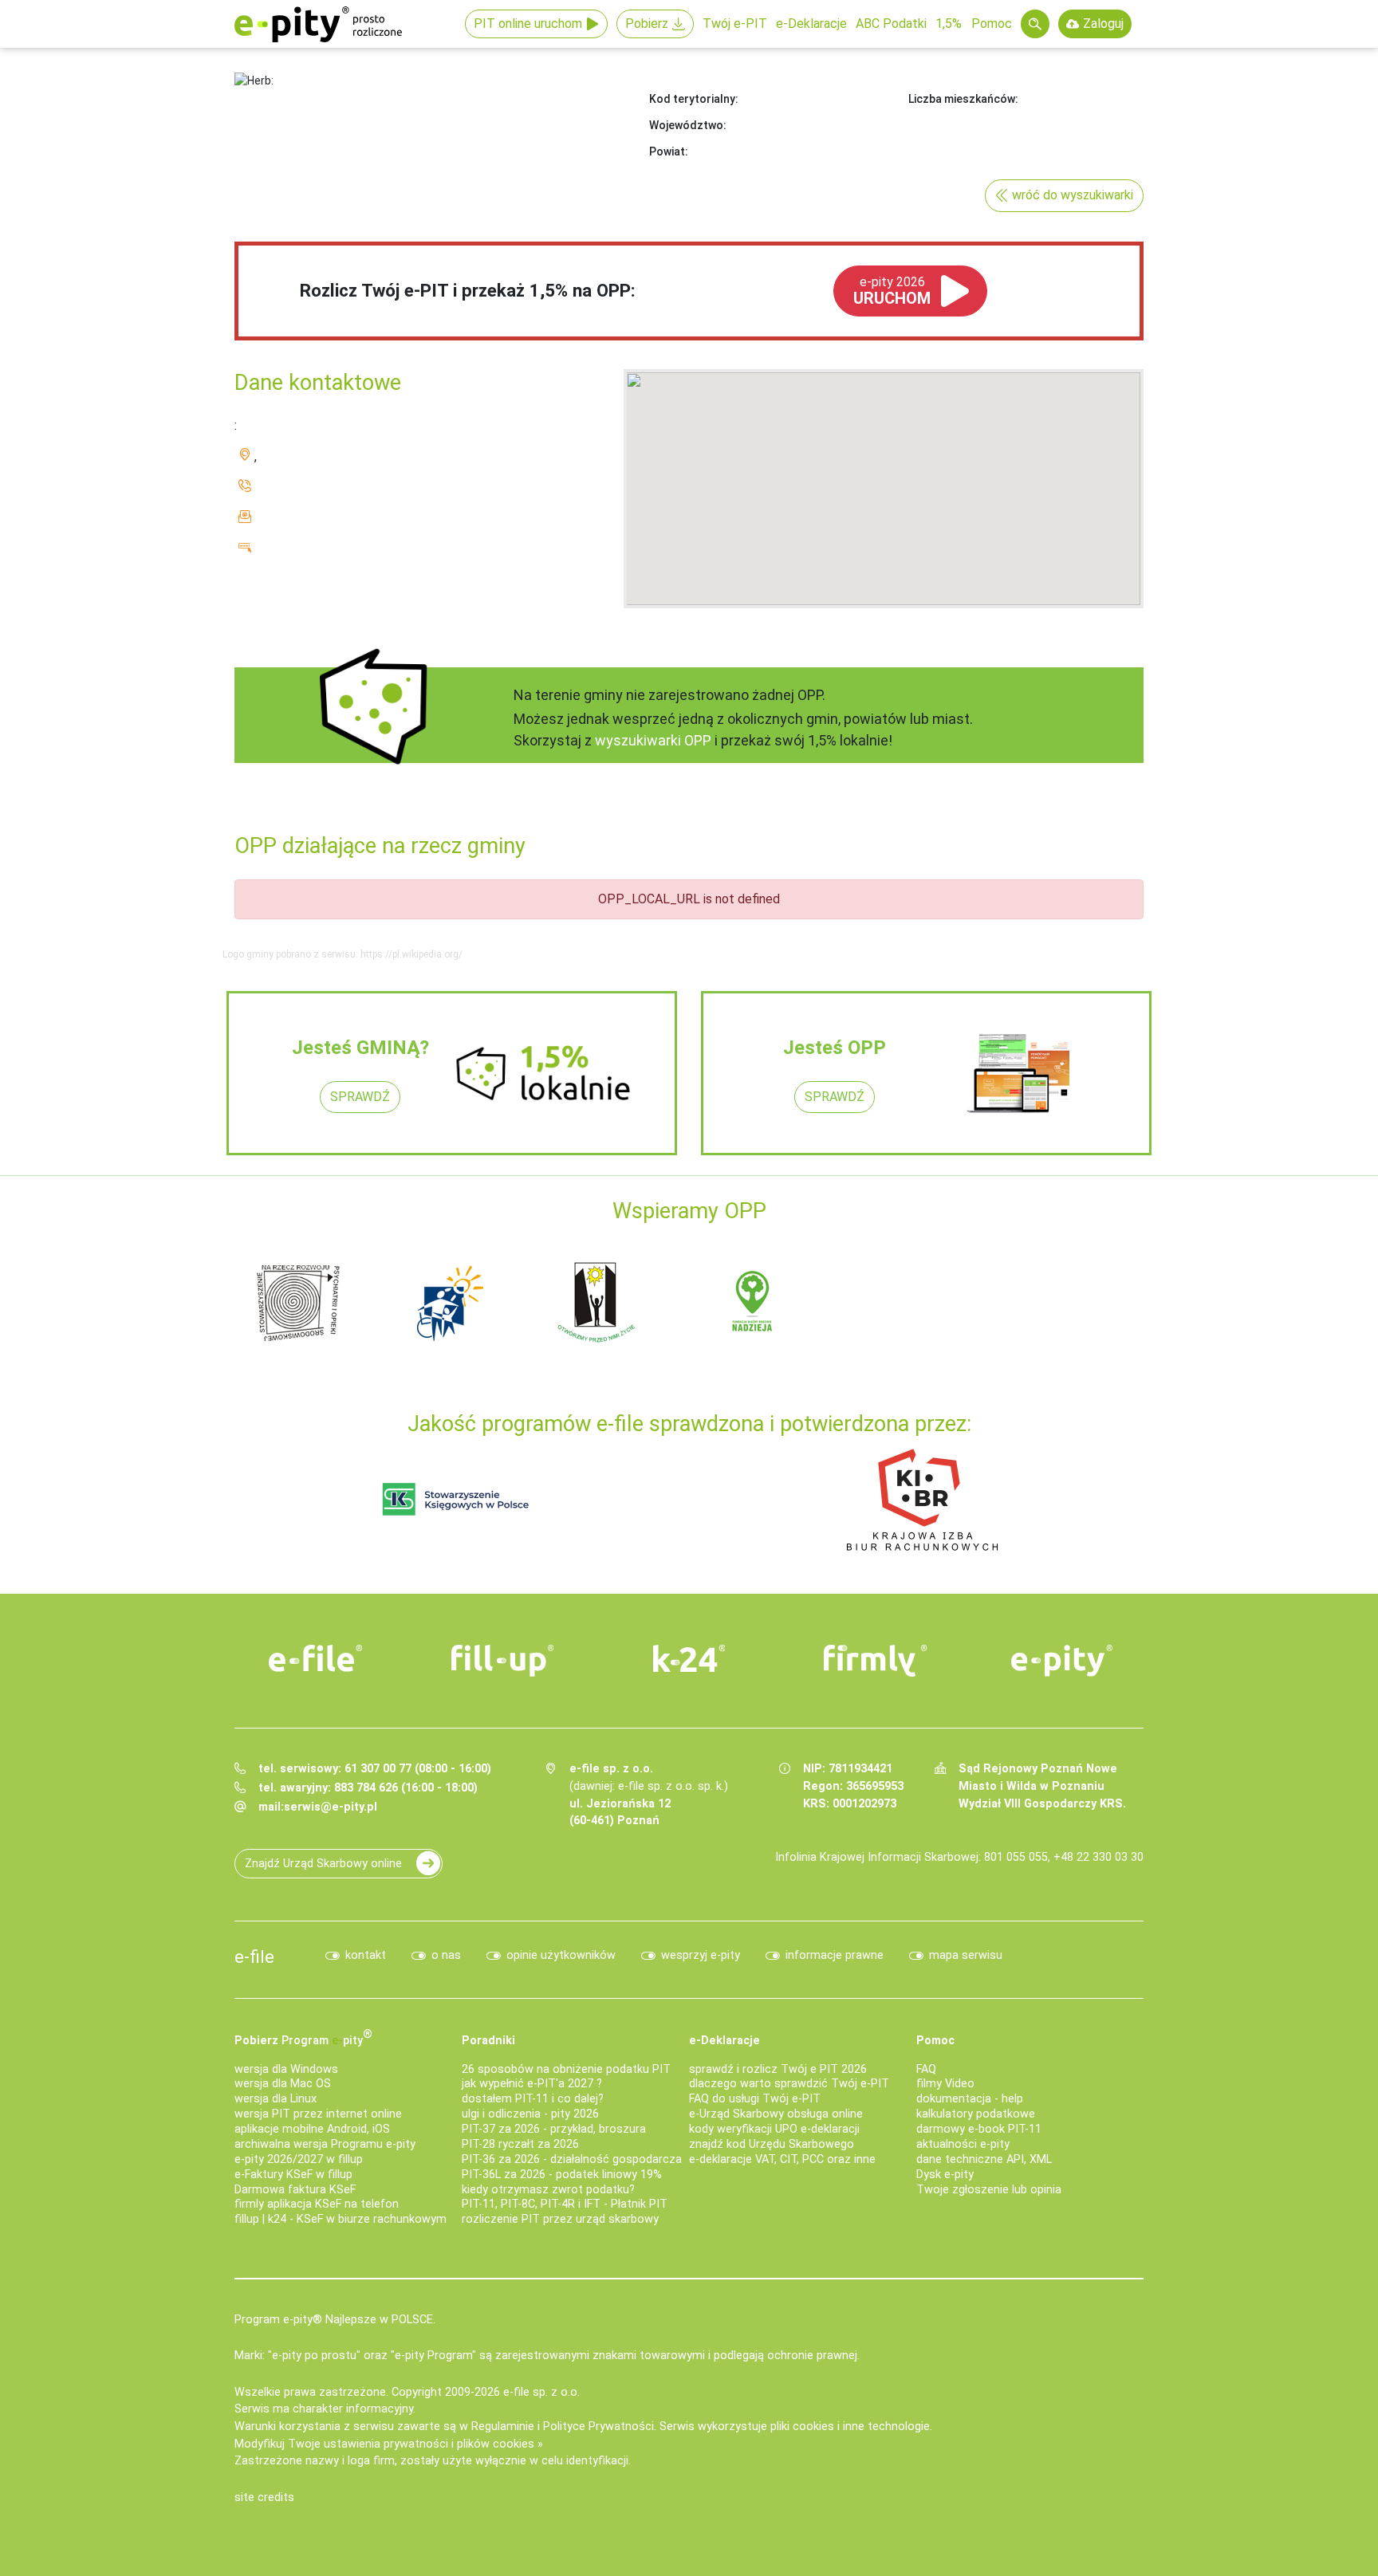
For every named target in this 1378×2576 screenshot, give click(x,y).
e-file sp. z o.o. (541, 2392)
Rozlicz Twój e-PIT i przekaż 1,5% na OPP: (468, 290)
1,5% (949, 24)
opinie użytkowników (561, 1955)
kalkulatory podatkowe (976, 2114)
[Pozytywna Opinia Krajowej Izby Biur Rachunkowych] (922, 1499)
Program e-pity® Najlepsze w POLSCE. (335, 2320)
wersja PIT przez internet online (318, 2114)
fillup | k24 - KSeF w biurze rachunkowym (341, 2219)
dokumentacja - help (970, 2099)
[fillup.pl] (502, 1661)
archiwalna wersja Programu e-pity (325, 2144)
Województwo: (688, 125)
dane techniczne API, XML (984, 2159)
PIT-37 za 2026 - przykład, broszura (554, 2129)
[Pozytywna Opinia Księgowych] (456, 1499)
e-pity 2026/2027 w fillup (299, 2159)
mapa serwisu (966, 1955)
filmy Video (945, 2084)
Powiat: (669, 151)
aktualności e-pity (963, 2144)
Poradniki (488, 2041)
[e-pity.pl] (1062, 1661)
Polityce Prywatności (598, 2427)
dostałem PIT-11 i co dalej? (533, 2099)
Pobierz (647, 24)
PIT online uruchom (528, 24)
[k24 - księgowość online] (689, 1658)
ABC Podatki (891, 24)
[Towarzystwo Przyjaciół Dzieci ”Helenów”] (450, 1302)
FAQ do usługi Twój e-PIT (755, 2099)
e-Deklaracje (811, 24)
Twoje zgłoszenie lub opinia (989, 2190)
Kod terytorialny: (694, 99)
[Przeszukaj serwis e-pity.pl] (1035, 24)
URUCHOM (892, 291)
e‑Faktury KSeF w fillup (293, 2175)
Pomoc (992, 24)
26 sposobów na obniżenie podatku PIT (566, 2069)
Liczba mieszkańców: (963, 99)
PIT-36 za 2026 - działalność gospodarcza (572, 2159)
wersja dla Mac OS (283, 2084)
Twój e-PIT (735, 24)
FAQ (926, 2069)
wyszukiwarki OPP (653, 740)
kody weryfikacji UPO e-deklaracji (774, 2129)
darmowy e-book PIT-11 (979, 2129)
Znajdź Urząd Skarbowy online (323, 1864)
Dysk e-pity (945, 2175)
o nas (446, 1955)
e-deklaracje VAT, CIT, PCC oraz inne (782, 2159)
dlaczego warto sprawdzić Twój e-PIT (789, 2084)
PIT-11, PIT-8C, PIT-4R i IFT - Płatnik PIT (565, 2204)
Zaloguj (1103, 24)
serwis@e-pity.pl (331, 1807)
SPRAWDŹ (360, 1097)
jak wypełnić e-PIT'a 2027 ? (532, 2084)
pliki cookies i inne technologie (850, 2427)
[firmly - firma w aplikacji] (876, 1661)
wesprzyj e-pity (701, 1955)
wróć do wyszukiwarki (1073, 195)
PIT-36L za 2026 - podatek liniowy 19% (562, 2175)
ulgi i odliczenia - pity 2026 (530, 2114)
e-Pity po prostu (318, 24)
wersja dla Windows (286, 2069)
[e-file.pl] (316, 1658)
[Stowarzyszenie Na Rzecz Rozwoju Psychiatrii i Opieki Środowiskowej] (298, 1302)
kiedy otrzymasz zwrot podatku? (548, 2190)
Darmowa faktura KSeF (295, 2190)
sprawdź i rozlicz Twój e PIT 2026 (778, 2069)
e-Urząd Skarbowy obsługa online (776, 2114)
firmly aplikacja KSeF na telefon (317, 2204)
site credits (264, 2497)
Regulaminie (503, 2427)
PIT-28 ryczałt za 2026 (520, 2144)
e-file (254, 1957)
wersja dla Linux (276, 2099)
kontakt (366, 1955)
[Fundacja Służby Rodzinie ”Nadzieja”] (753, 1302)
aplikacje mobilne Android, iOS (312, 2129)
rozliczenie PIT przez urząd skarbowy (560, 2219)
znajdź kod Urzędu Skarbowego (772, 2144)
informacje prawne (835, 1955)
